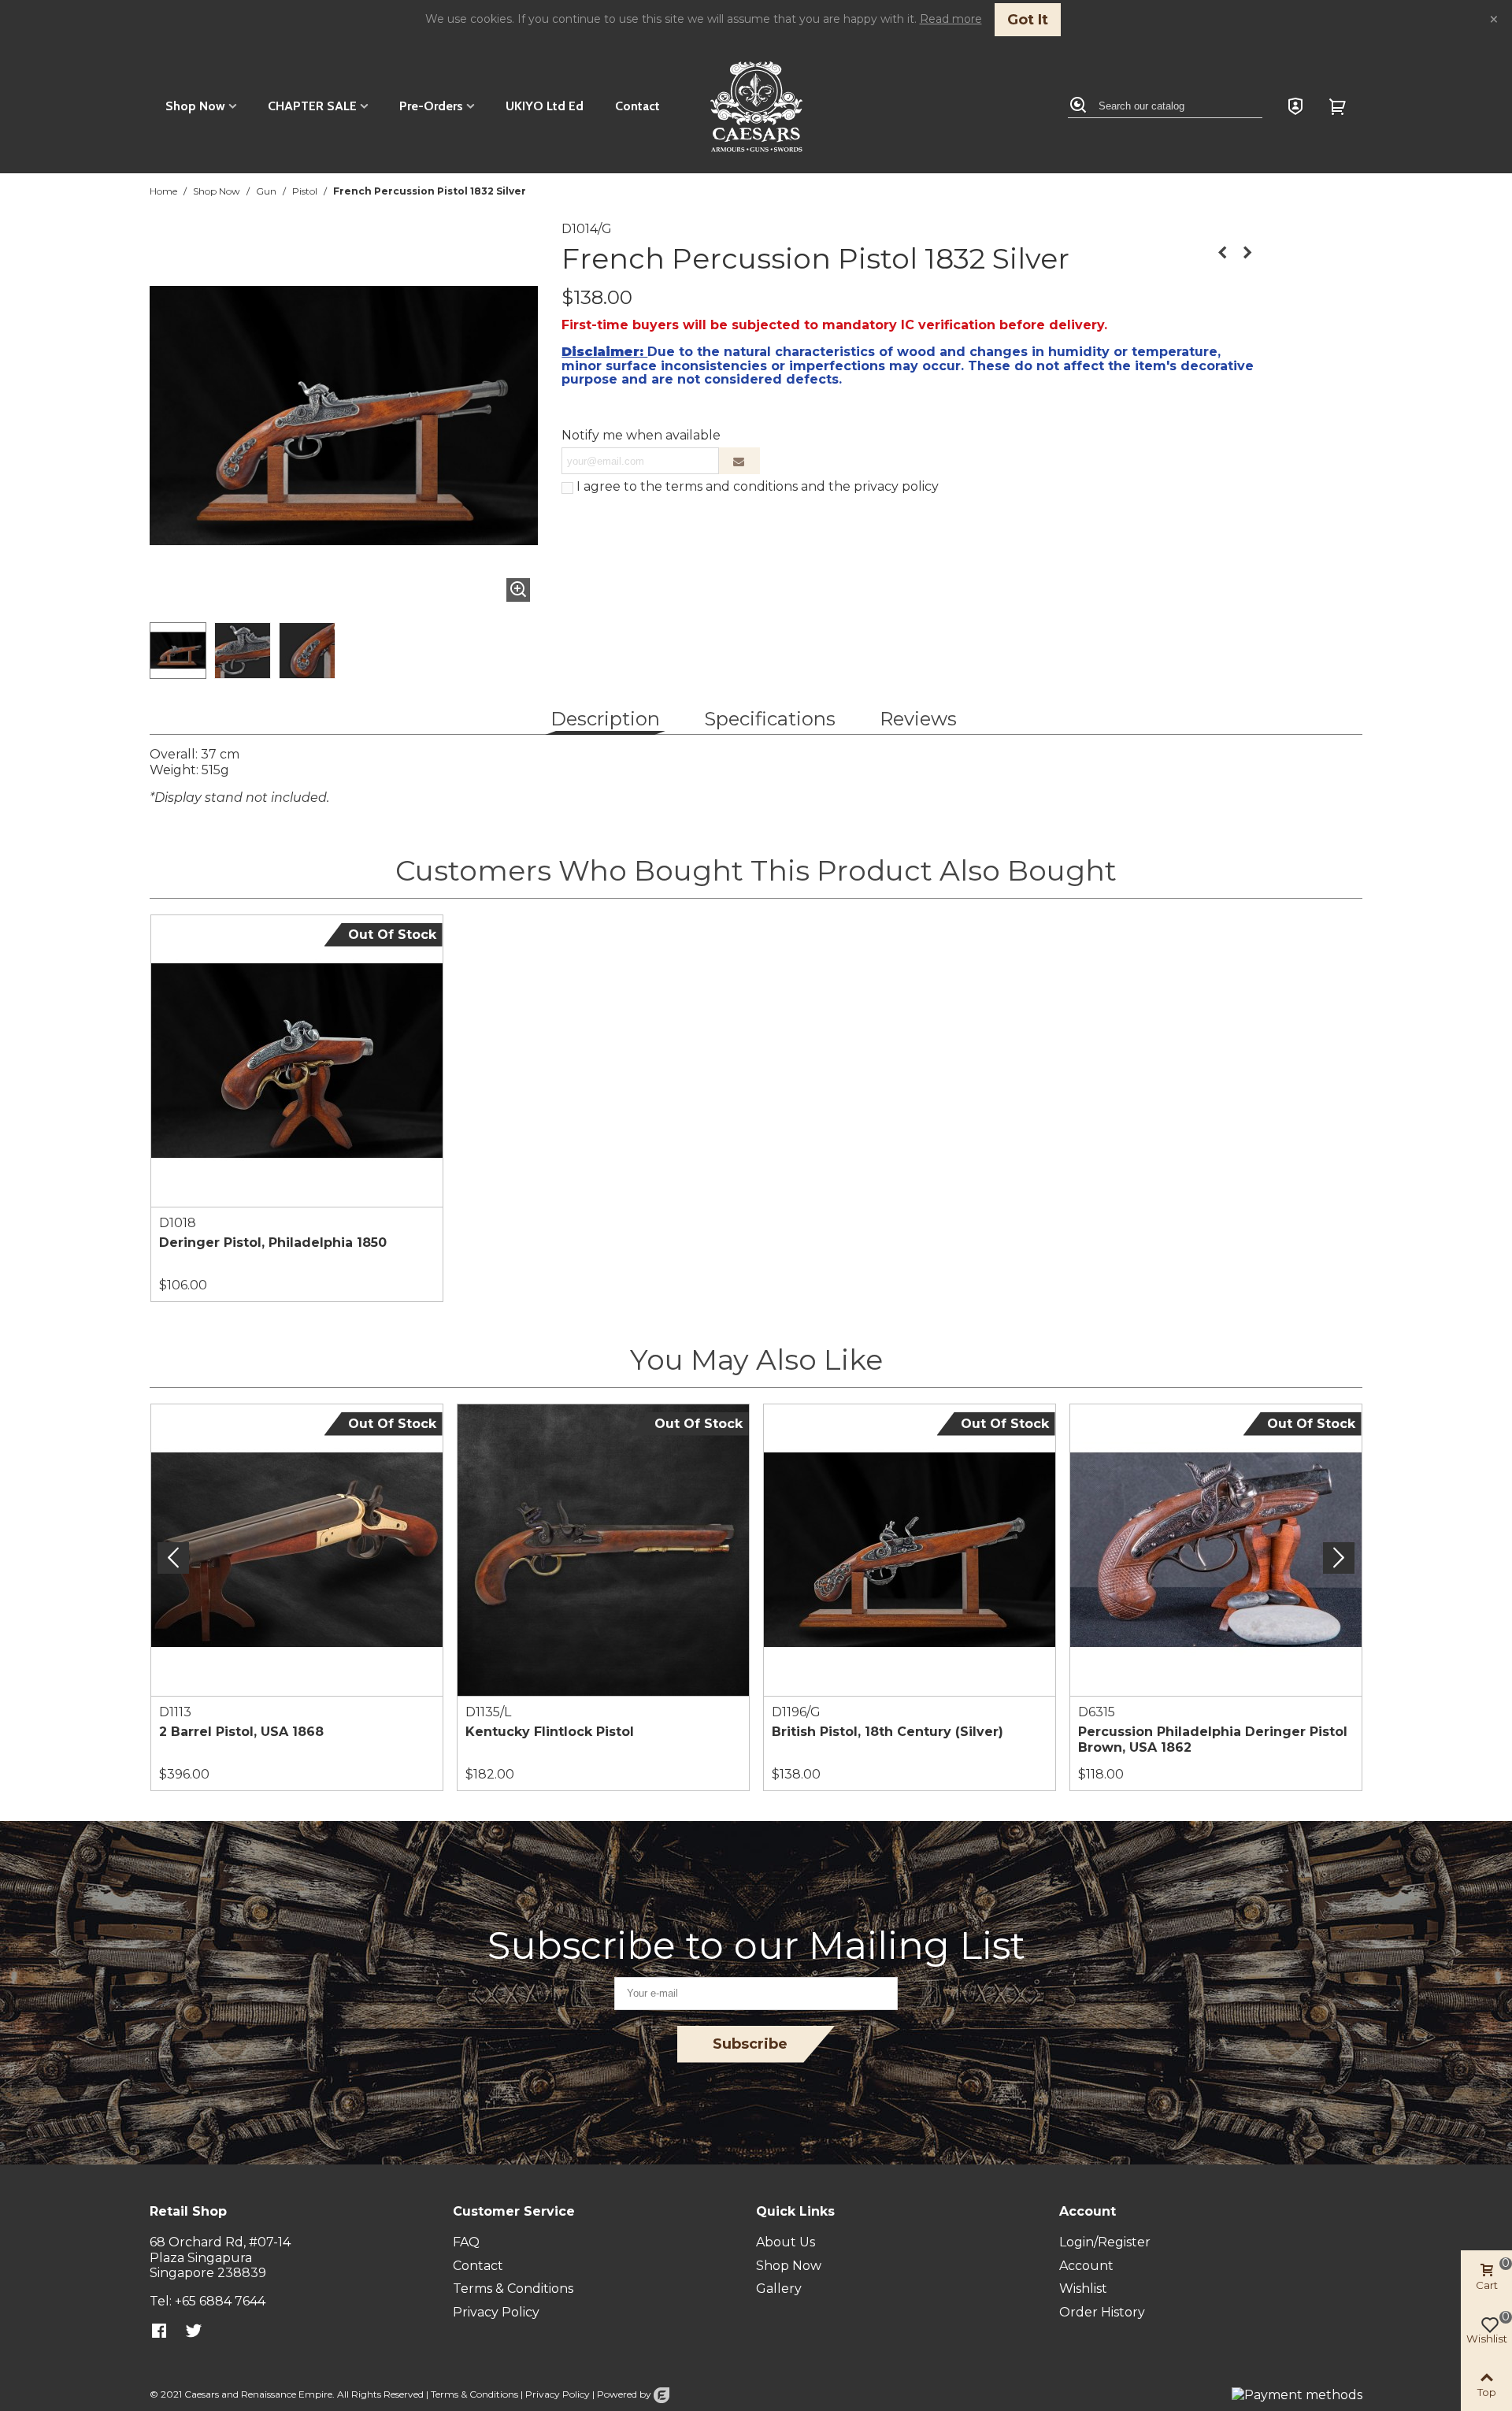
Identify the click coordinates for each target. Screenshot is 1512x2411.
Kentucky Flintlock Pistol (550, 1732)
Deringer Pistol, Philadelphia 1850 (273, 1243)
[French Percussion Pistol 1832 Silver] (518, 590)
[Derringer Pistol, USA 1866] (1222, 253)
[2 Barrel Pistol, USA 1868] (1247, 253)
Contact (637, 106)
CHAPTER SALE (312, 106)
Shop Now (195, 106)
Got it (1028, 20)
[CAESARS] (756, 107)
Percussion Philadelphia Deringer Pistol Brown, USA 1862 (1213, 1740)
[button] (1339, 1558)
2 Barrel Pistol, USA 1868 (241, 1732)
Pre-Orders (431, 106)
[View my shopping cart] (1340, 106)
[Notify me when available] (739, 461)
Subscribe (750, 2044)
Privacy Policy (558, 2394)
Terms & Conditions (474, 2394)
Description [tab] (605, 719)
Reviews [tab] (918, 719)
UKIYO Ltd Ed (545, 106)
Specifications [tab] (770, 719)
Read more (951, 19)
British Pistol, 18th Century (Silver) (888, 1732)
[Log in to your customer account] (1295, 106)
